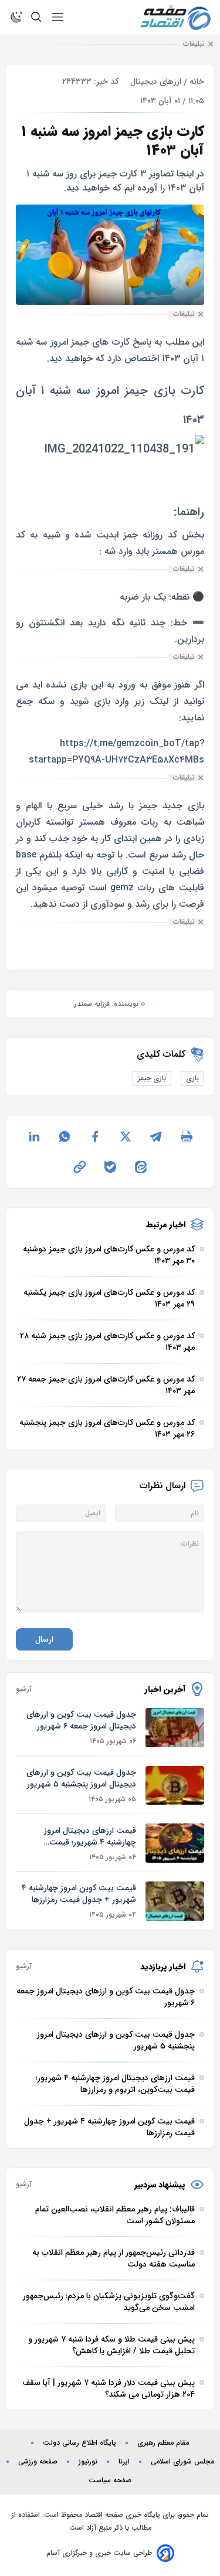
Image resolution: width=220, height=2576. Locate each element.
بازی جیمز (152, 1078)
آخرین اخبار (165, 1689)
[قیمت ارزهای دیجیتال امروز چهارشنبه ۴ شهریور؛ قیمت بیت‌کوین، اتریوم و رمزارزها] (175, 1843)
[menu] (57, 17)
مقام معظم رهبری (163, 2443)
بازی (192, 1078)
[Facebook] (95, 1136)
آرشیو (24, 1689)
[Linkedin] (34, 1136)
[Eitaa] (141, 1167)
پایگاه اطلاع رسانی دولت (79, 2443)
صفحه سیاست (110, 2480)
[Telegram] (156, 1136)
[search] (36, 17)
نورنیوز (88, 2462)
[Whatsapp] (65, 1136)
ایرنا (124, 2462)
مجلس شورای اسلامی (182, 2462)
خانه (197, 81)
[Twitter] (126, 1136)
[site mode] (16, 17)
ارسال (44, 1639)
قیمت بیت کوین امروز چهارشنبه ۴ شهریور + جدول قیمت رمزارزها (79, 1894)
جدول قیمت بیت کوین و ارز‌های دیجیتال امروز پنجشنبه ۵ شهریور (81, 1778)
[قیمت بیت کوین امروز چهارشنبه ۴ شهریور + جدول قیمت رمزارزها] (175, 1901)
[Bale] (110, 1167)
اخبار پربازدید (163, 1966)
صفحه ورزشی (38, 2462)
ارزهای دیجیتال (156, 81)
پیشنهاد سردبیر (160, 2184)
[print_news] (187, 1136)
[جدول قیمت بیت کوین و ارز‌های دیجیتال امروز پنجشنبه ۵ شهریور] (175, 1786)
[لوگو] (175, 17)
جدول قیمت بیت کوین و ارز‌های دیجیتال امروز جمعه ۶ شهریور (81, 1720)
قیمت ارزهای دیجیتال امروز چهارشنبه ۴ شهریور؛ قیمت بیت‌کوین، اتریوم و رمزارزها (90, 1836)
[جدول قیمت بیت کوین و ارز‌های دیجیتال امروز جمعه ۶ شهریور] (175, 1728)
